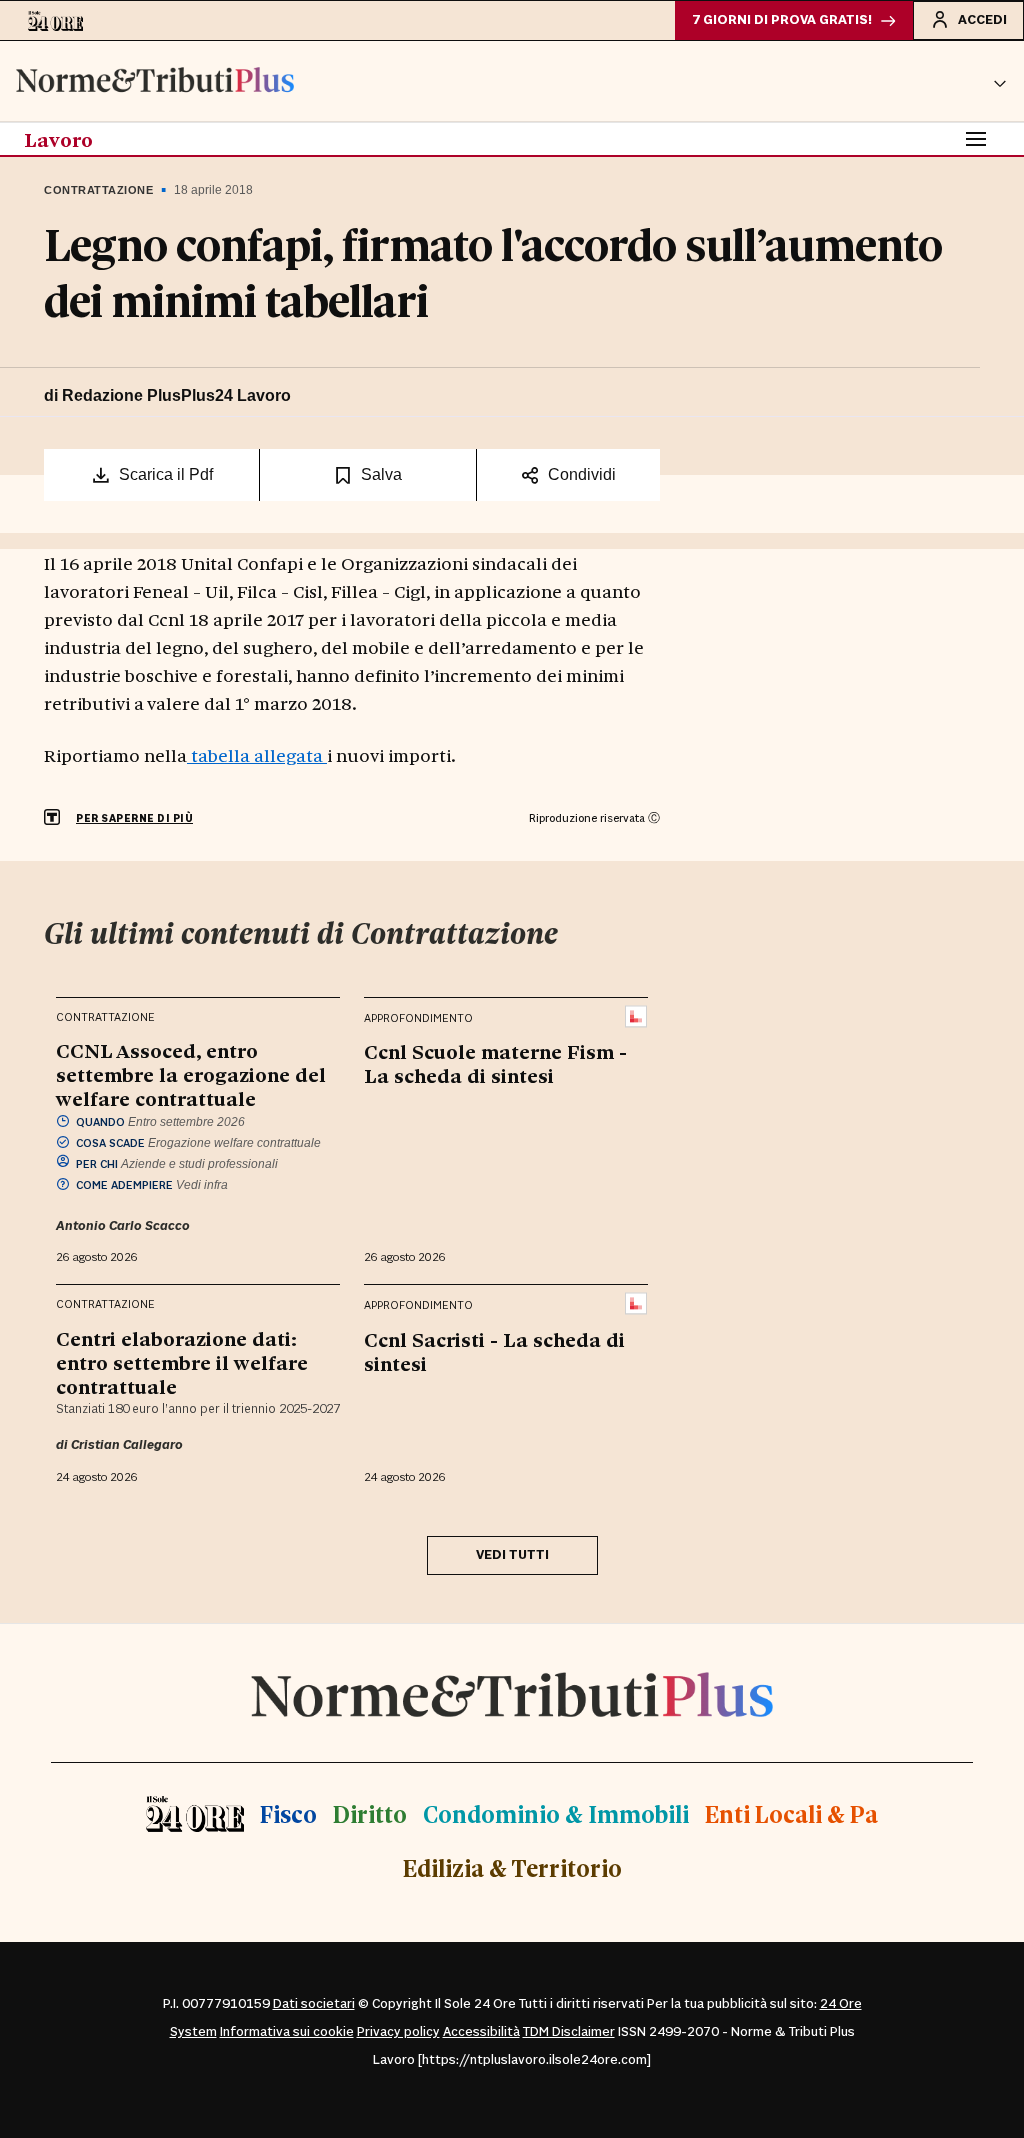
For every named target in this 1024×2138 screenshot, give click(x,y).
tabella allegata (257, 754)
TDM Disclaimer (569, 2032)
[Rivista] (636, 1016)
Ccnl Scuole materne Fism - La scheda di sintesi (495, 1063)
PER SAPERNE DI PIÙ (134, 818)
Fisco (288, 1813)
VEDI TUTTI (512, 1555)
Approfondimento (418, 1018)
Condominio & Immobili (556, 1813)
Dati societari (314, 2004)
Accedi (982, 20)
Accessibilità (481, 2032)
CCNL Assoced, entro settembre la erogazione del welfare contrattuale (191, 1074)
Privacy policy (398, 2032)
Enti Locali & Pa (791, 1813)
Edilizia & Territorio (512, 1867)
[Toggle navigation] (976, 139)
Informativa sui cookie (287, 2032)
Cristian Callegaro (127, 1445)
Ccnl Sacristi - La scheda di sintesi (494, 1351)
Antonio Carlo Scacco (123, 1226)
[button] (1000, 81)
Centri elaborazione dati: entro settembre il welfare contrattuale (182, 1362)
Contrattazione (98, 190)
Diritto (370, 1813)
